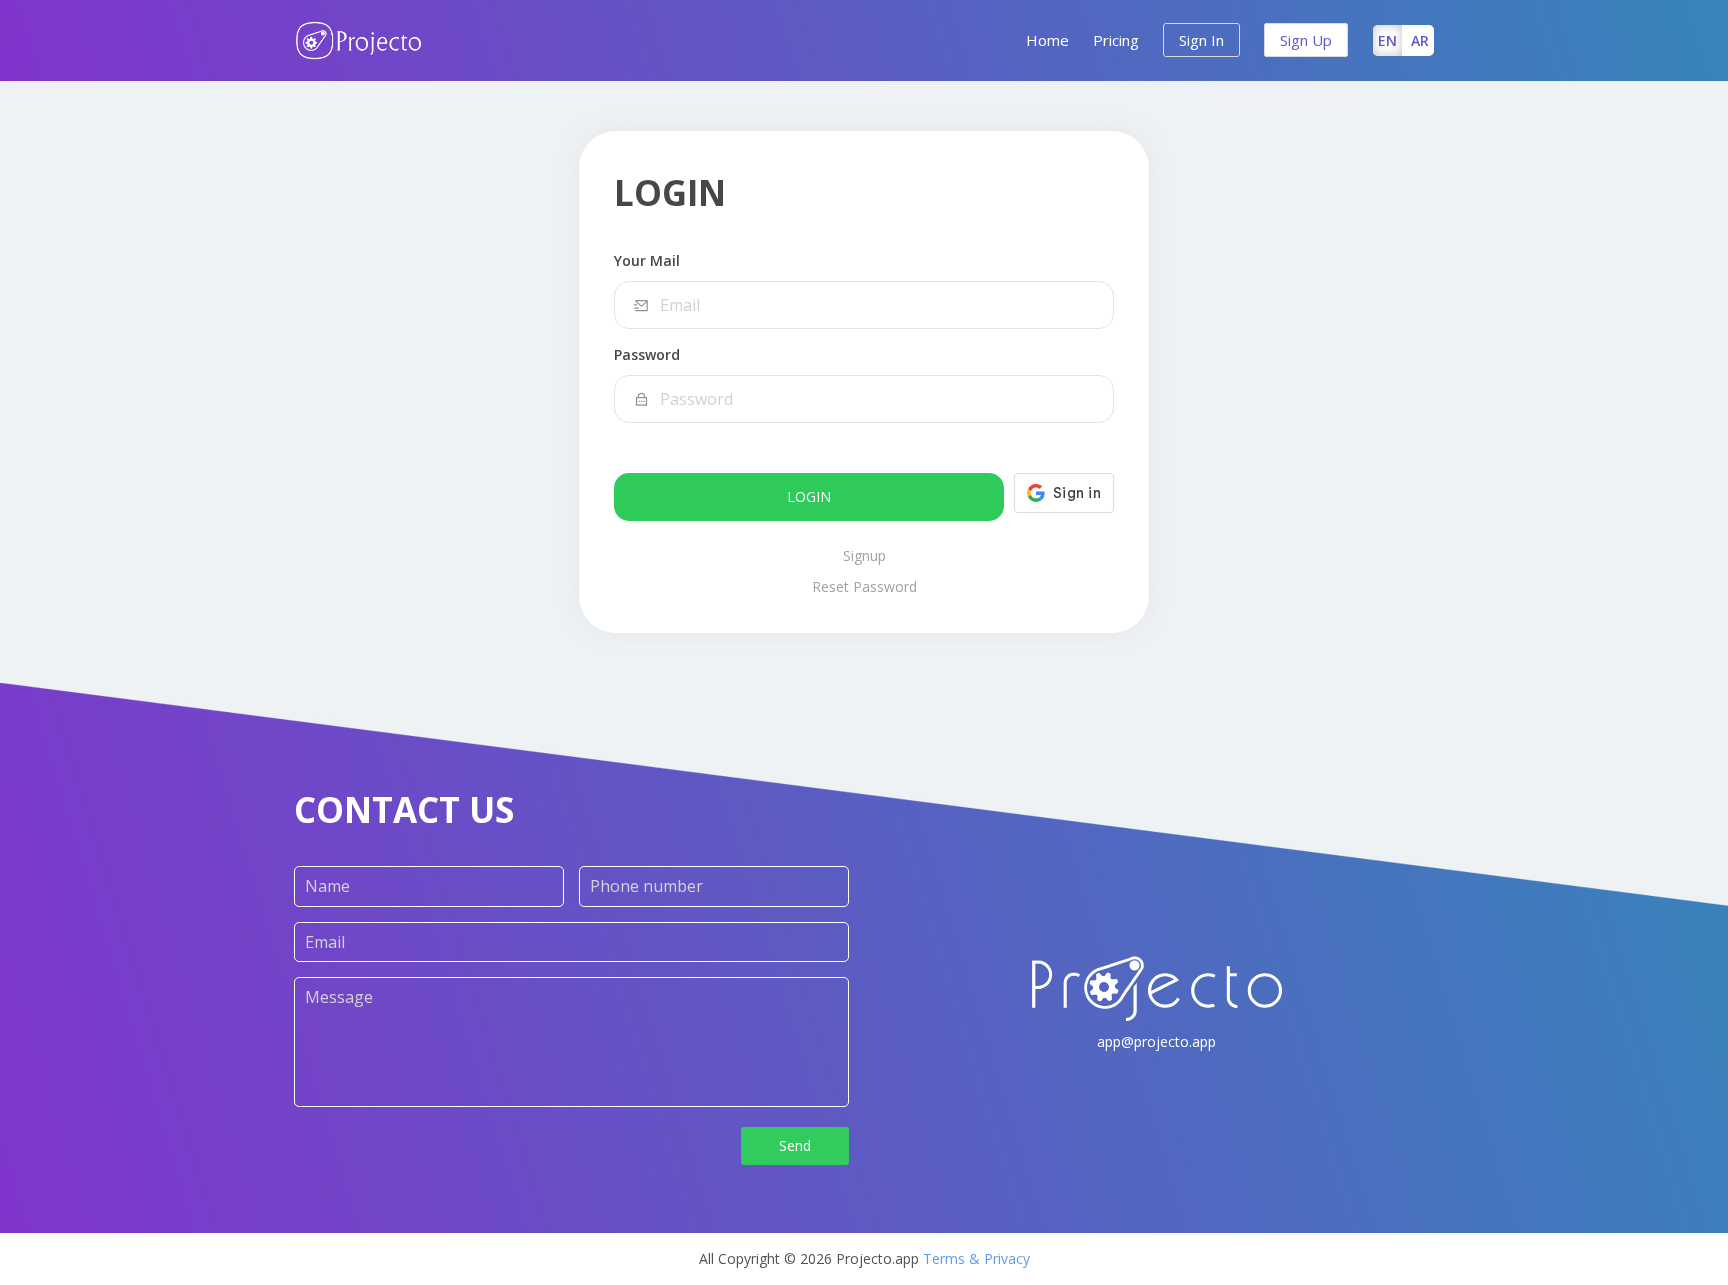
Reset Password (864, 586)
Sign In (1201, 40)
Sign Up (1306, 40)
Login (809, 496)
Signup (864, 555)
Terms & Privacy (976, 1258)
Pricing (1116, 40)
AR (1420, 40)
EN (1387, 40)
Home (1047, 40)
